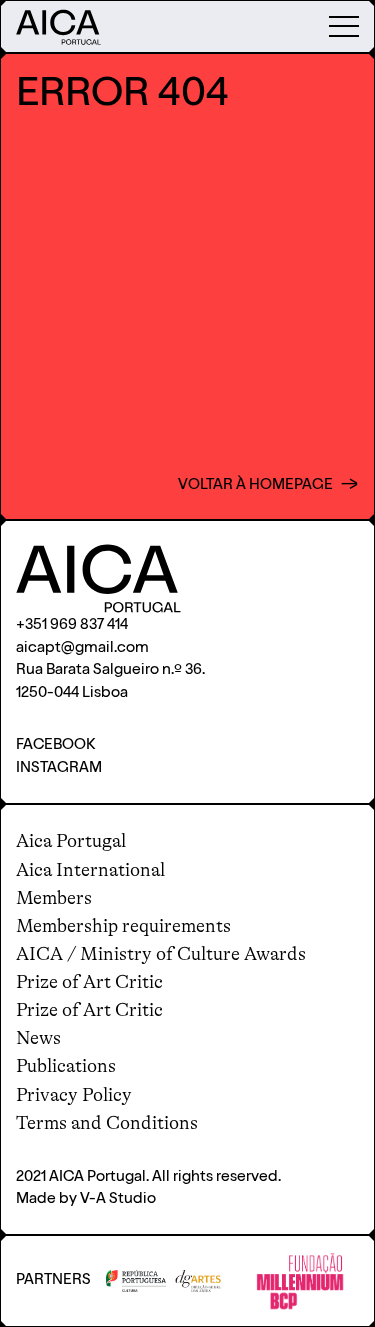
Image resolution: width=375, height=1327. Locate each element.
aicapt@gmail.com (82, 648)
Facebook (55, 745)
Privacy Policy (74, 1095)
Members (54, 898)
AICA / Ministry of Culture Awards (161, 954)
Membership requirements (123, 926)
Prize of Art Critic (89, 982)
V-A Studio (118, 1199)
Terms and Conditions (107, 1123)
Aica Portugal (71, 841)
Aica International (90, 870)
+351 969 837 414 (72, 625)
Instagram (59, 768)
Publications (66, 1066)
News (38, 1038)
